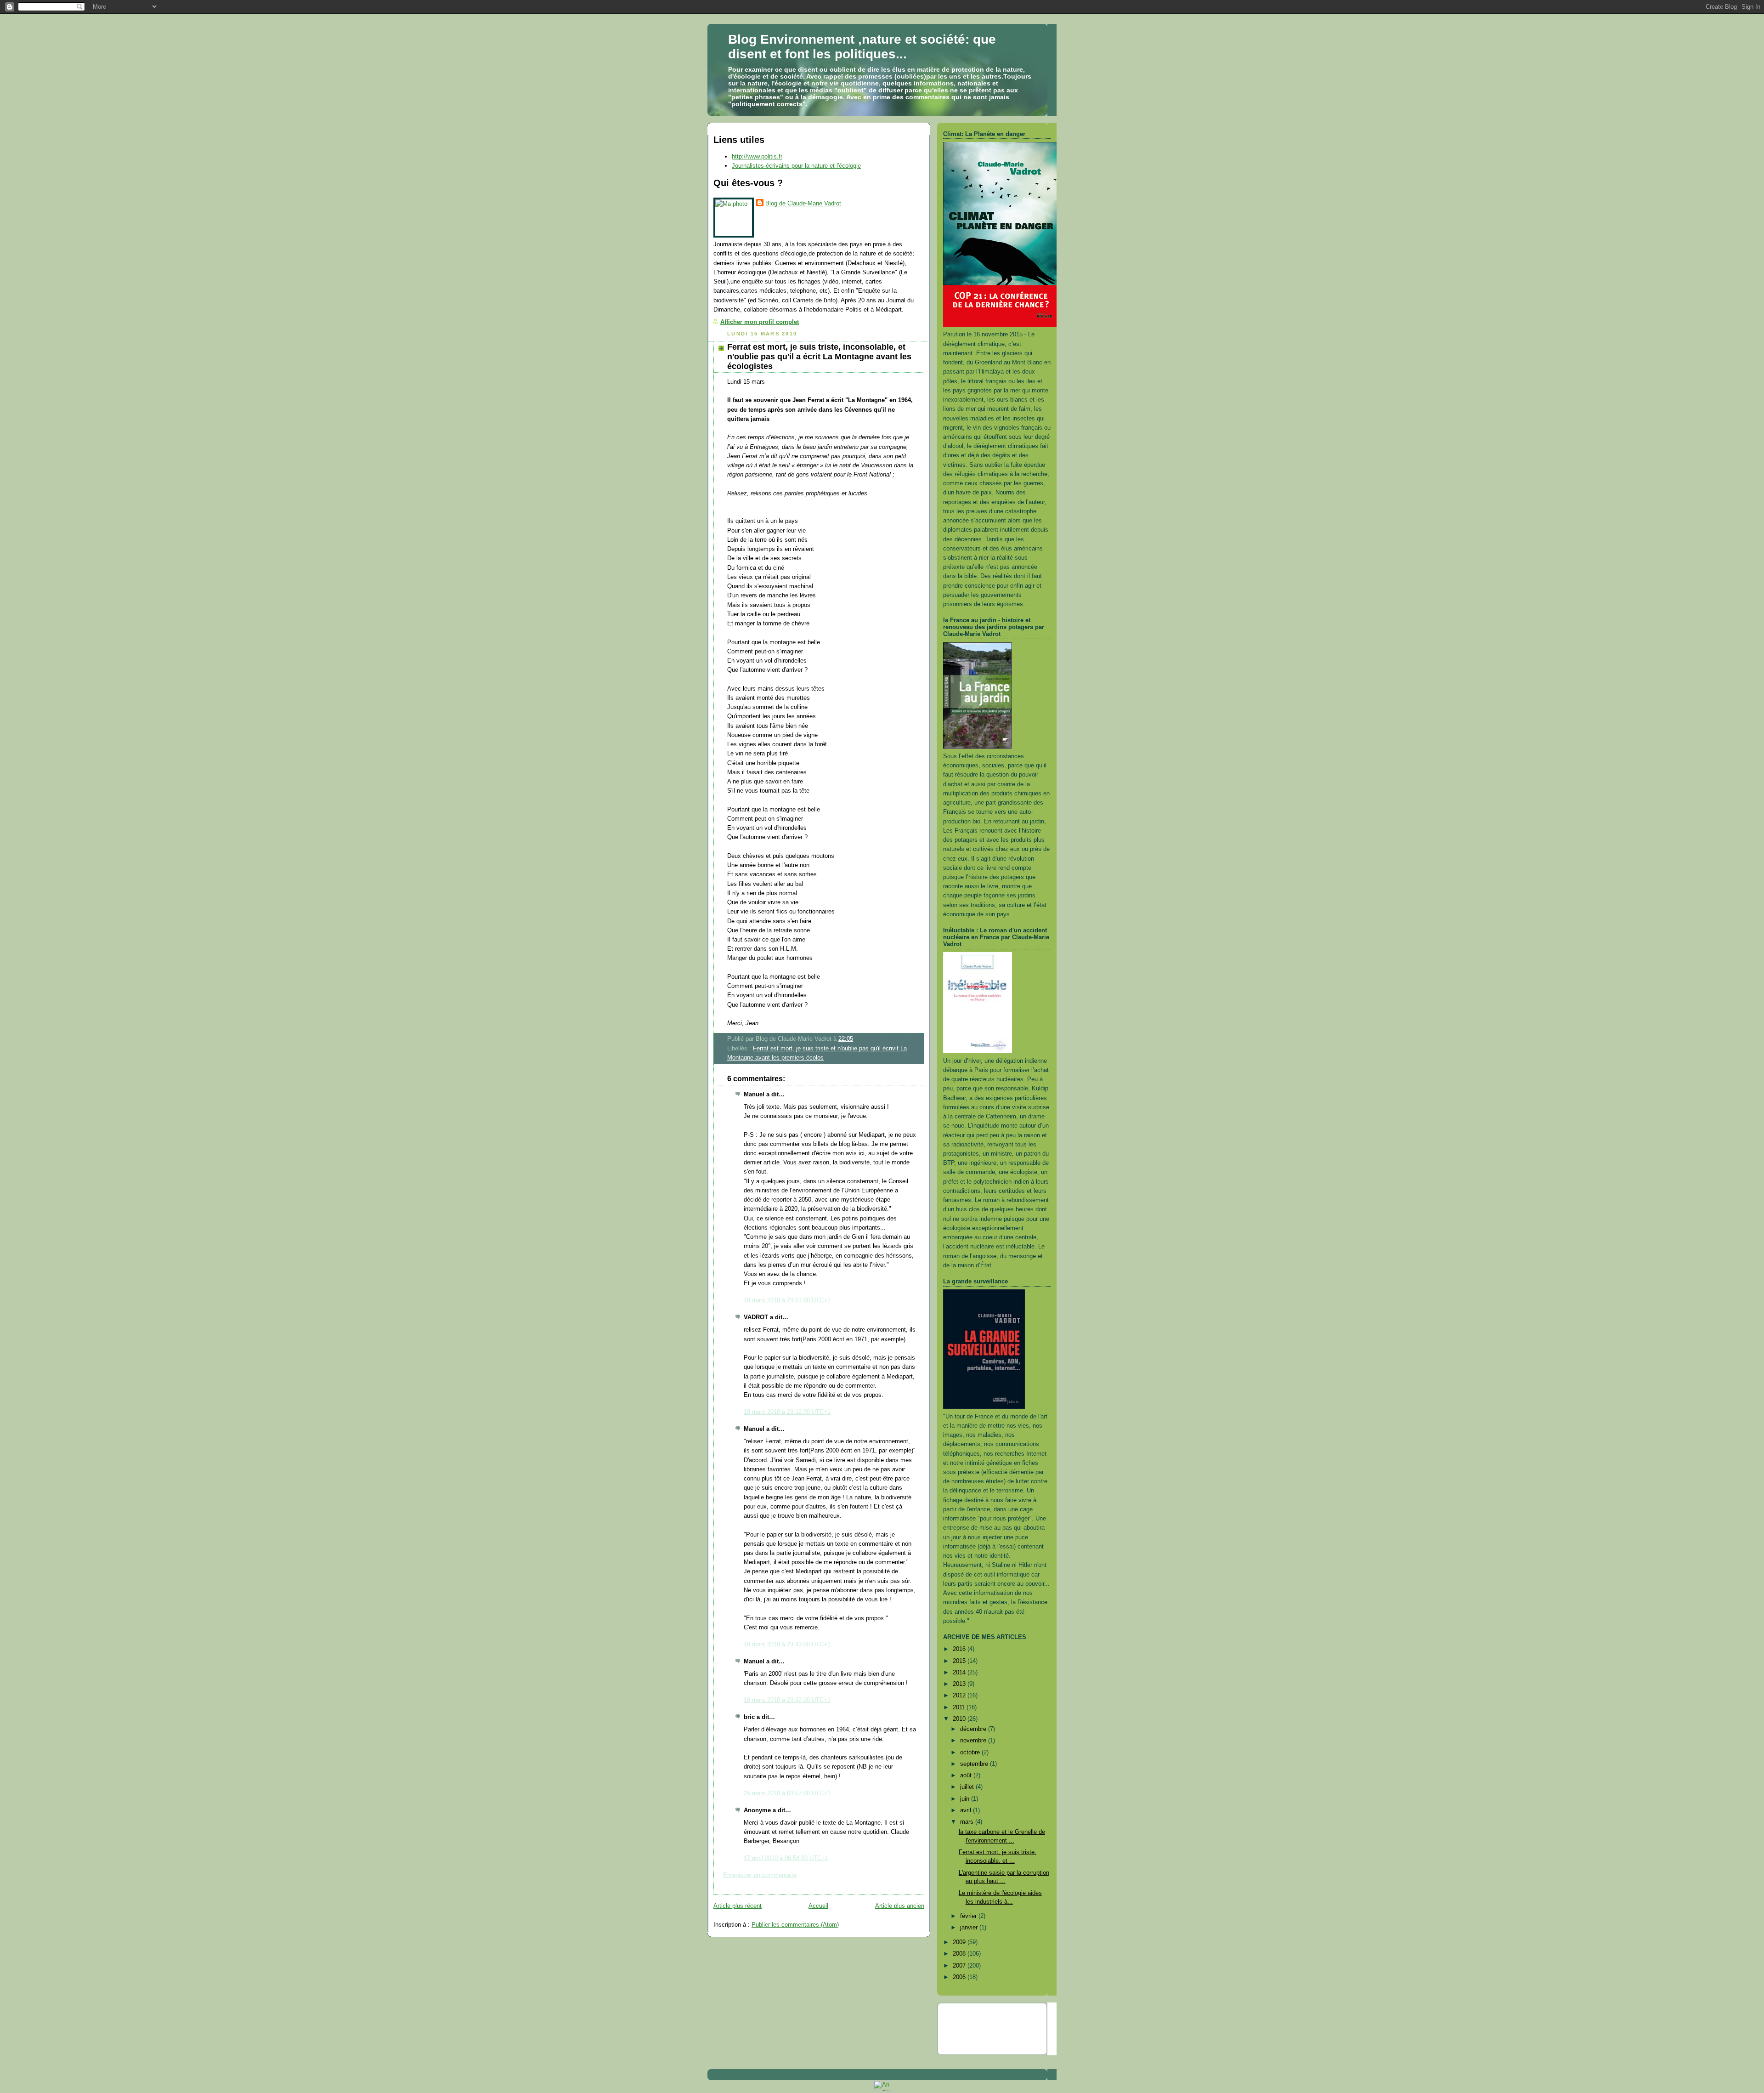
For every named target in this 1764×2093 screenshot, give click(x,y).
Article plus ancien (900, 1906)
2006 (960, 1977)
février (969, 1916)
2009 (960, 1942)
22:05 (846, 1039)
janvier (970, 1927)
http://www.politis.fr (757, 156)
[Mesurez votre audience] (882, 2090)
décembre (974, 1729)
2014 (960, 1672)
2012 (960, 1695)
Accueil (818, 1906)
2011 (960, 1707)
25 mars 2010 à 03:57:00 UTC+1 (787, 1793)
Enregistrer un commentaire (760, 1875)
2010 (960, 1719)
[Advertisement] (997, 2027)
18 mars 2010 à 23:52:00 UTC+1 (787, 1700)
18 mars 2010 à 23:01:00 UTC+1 (787, 1300)
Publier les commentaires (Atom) (795, 1925)
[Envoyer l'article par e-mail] (856, 1039)
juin (966, 1799)
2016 (960, 1649)
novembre (974, 1740)
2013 (960, 1684)
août (967, 1775)
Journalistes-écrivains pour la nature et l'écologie (796, 166)
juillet (968, 1787)
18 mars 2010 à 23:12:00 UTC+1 (787, 1412)
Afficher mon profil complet (760, 322)
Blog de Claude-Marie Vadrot (803, 203)
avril (967, 1810)
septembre (975, 1764)
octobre (971, 1752)
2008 (960, 1954)
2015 (960, 1661)
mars (968, 1822)
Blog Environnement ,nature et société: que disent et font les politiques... (862, 47)
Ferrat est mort (773, 1048)
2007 (960, 1965)
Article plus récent (738, 1906)
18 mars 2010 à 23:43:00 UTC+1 (787, 1644)
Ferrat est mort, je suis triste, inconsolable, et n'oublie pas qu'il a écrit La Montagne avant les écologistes (819, 357)
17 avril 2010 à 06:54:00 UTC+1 (786, 1858)
